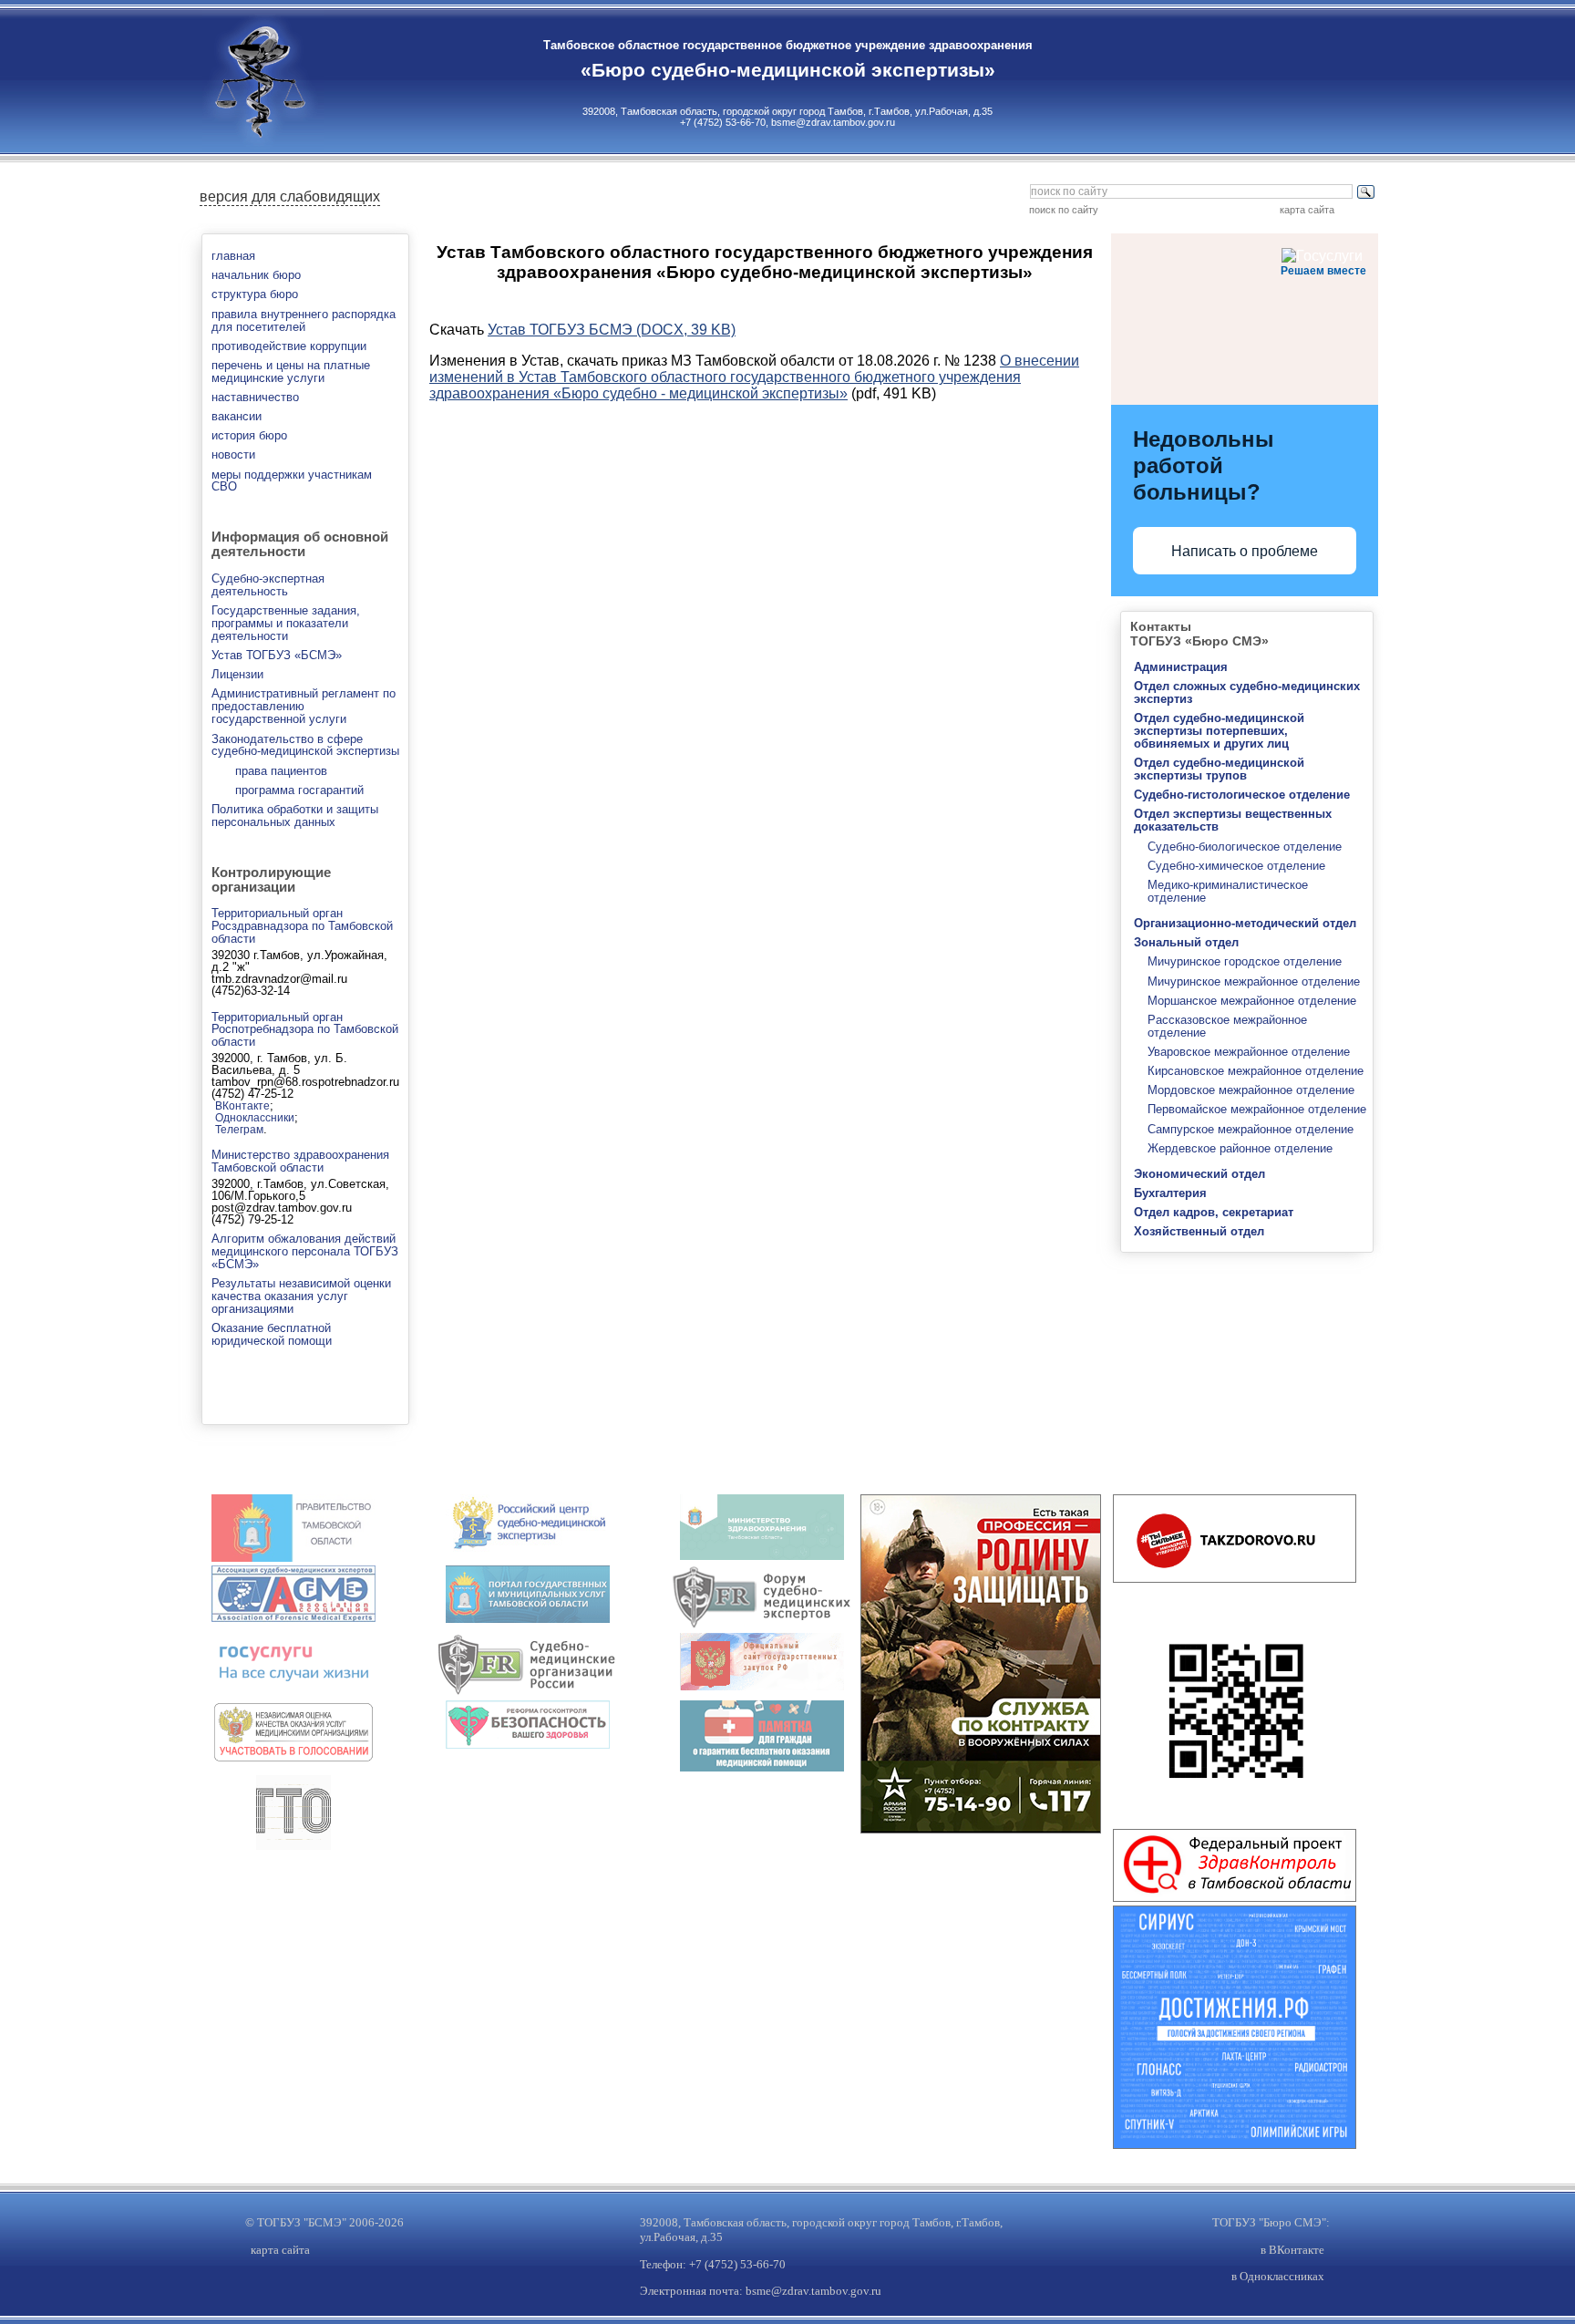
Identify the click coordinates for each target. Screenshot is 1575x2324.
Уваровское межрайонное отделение (1249, 1052)
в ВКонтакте (1292, 2250)
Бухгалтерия (1170, 1193)
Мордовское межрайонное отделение (1251, 1090)
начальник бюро (256, 275)
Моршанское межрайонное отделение (1252, 1001)
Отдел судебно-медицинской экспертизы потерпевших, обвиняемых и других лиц (1219, 731)
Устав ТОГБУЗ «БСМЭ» (277, 655)
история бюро (249, 435)
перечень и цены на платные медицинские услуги (291, 372)
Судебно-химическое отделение (1236, 866)
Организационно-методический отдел (1245, 923)
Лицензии (237, 674)
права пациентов (281, 771)
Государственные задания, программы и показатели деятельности (286, 623)
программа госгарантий (299, 790)
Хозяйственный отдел (1199, 1231)
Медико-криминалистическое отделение (1228, 891)
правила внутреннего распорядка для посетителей (304, 320)
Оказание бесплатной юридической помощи (272, 1334)
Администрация (1181, 667)
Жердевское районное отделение (1240, 1148)
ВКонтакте (242, 1105)
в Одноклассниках (1278, 2276)
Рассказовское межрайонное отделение (1227, 1026)
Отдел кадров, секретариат (1214, 1212)
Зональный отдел (1186, 942)
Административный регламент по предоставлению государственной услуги (304, 706)
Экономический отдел (1199, 1174)
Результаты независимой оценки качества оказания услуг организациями (301, 1296)
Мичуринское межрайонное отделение (1254, 981)
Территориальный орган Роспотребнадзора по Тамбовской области (305, 1030)
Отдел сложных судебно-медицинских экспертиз (1247, 692)
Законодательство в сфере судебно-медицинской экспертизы (305, 745)
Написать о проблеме (1245, 551)
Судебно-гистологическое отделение (1242, 795)
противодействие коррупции (289, 346)
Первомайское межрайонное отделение (1257, 1109)
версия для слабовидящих (290, 196)
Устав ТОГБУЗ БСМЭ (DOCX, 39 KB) (612, 330)
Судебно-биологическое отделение (1245, 847)
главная (233, 256)
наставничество (255, 397)
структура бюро (255, 294)
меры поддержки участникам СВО (292, 481)
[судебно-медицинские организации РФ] (528, 1692)
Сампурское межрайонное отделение (1251, 1129)
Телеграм (239, 1129)
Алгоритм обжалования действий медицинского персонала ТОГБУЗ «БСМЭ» (305, 1251)
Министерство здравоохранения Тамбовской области (300, 1161)
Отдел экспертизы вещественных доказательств (1233, 820)
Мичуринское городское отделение (1245, 961)
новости (233, 454)
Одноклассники (255, 1117)
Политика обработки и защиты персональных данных (295, 816)
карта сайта (1307, 210)
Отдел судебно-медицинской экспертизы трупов (1219, 769)
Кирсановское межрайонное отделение (1256, 1071)
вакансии (237, 416)
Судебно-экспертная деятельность (268, 585)
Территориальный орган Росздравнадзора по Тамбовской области (302, 926)
